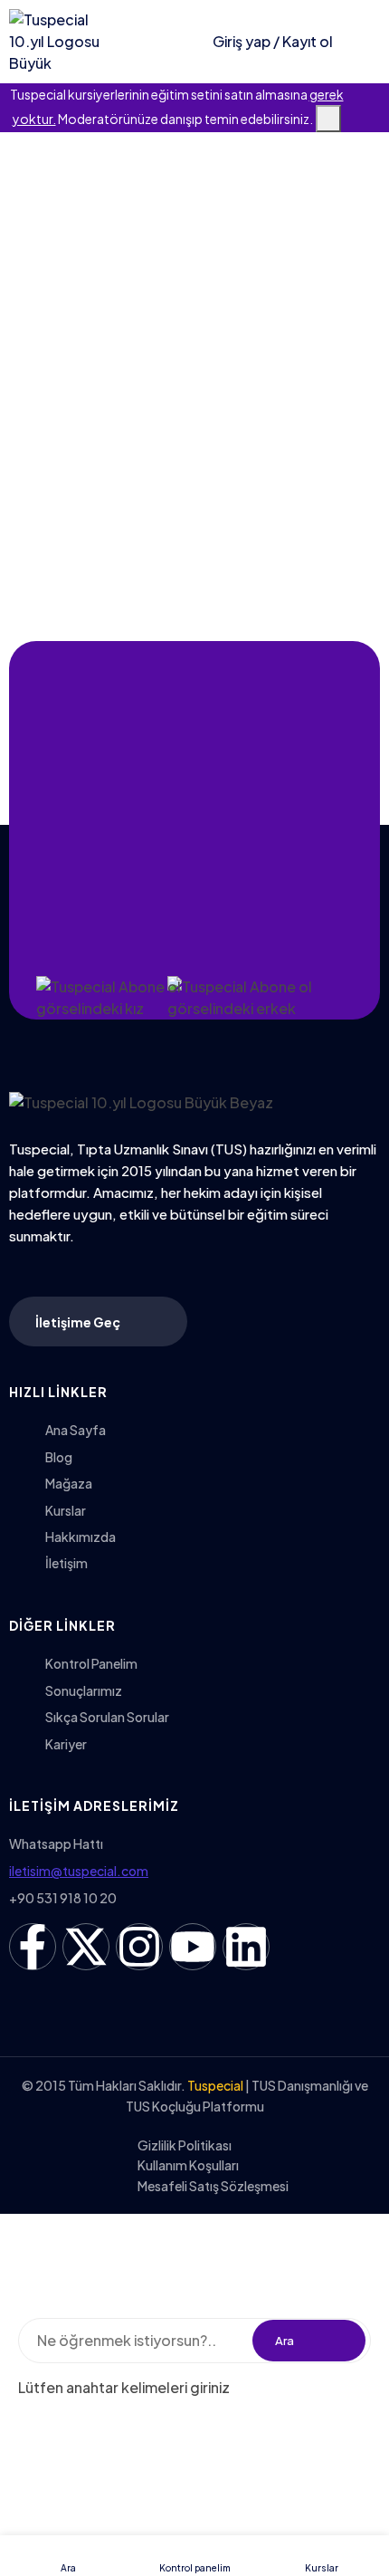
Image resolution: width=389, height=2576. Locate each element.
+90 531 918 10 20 (63, 1898)
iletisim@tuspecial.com (79, 1871)
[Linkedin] (246, 1947)
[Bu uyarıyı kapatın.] (328, 119)
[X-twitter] (86, 1947)
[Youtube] (193, 1947)
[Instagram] (139, 1947)
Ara (285, 2341)
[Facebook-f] (33, 1947)
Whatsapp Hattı (56, 1843)
